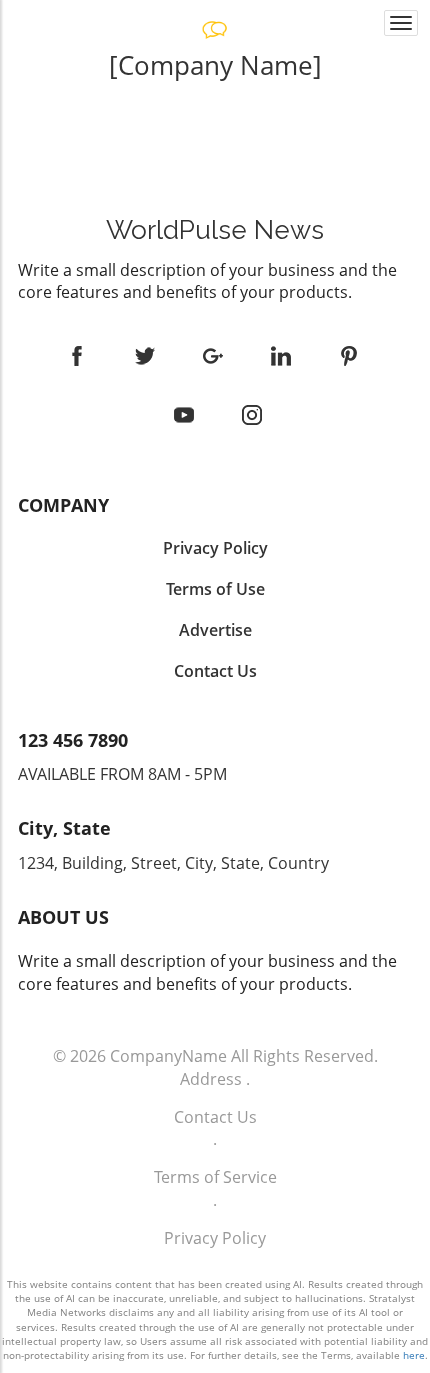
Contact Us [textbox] (215, 671)
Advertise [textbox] (215, 630)
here (414, 1355)
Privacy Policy (215, 1238)
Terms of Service (215, 1177)
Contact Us (215, 1117)
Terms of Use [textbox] (215, 589)
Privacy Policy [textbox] (215, 548)
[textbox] (215, 65)
